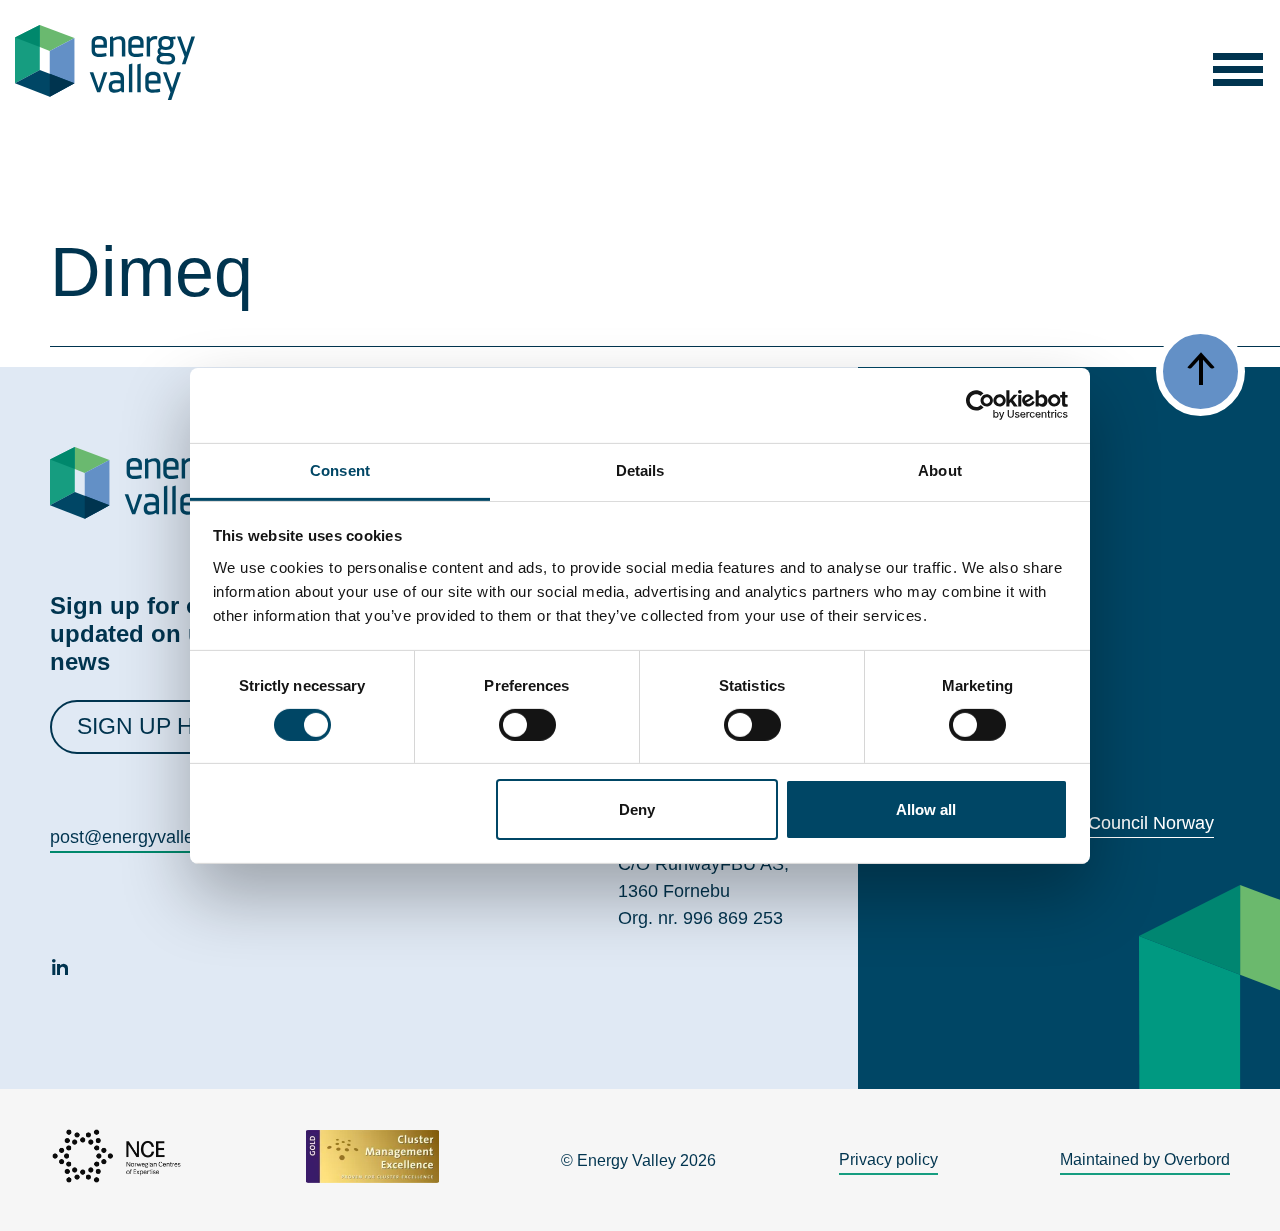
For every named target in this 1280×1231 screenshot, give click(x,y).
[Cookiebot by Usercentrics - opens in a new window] (980, 405)
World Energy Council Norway (1094, 823)
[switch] (527, 725)
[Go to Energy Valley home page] (105, 62)
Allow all (926, 809)
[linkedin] (60, 970)
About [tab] (940, 469)
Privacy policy (888, 1159)
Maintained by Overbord (1145, 1159)
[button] (1238, 62)
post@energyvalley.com (145, 837)
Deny (637, 809)
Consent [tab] (340, 469)
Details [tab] (640, 469)
